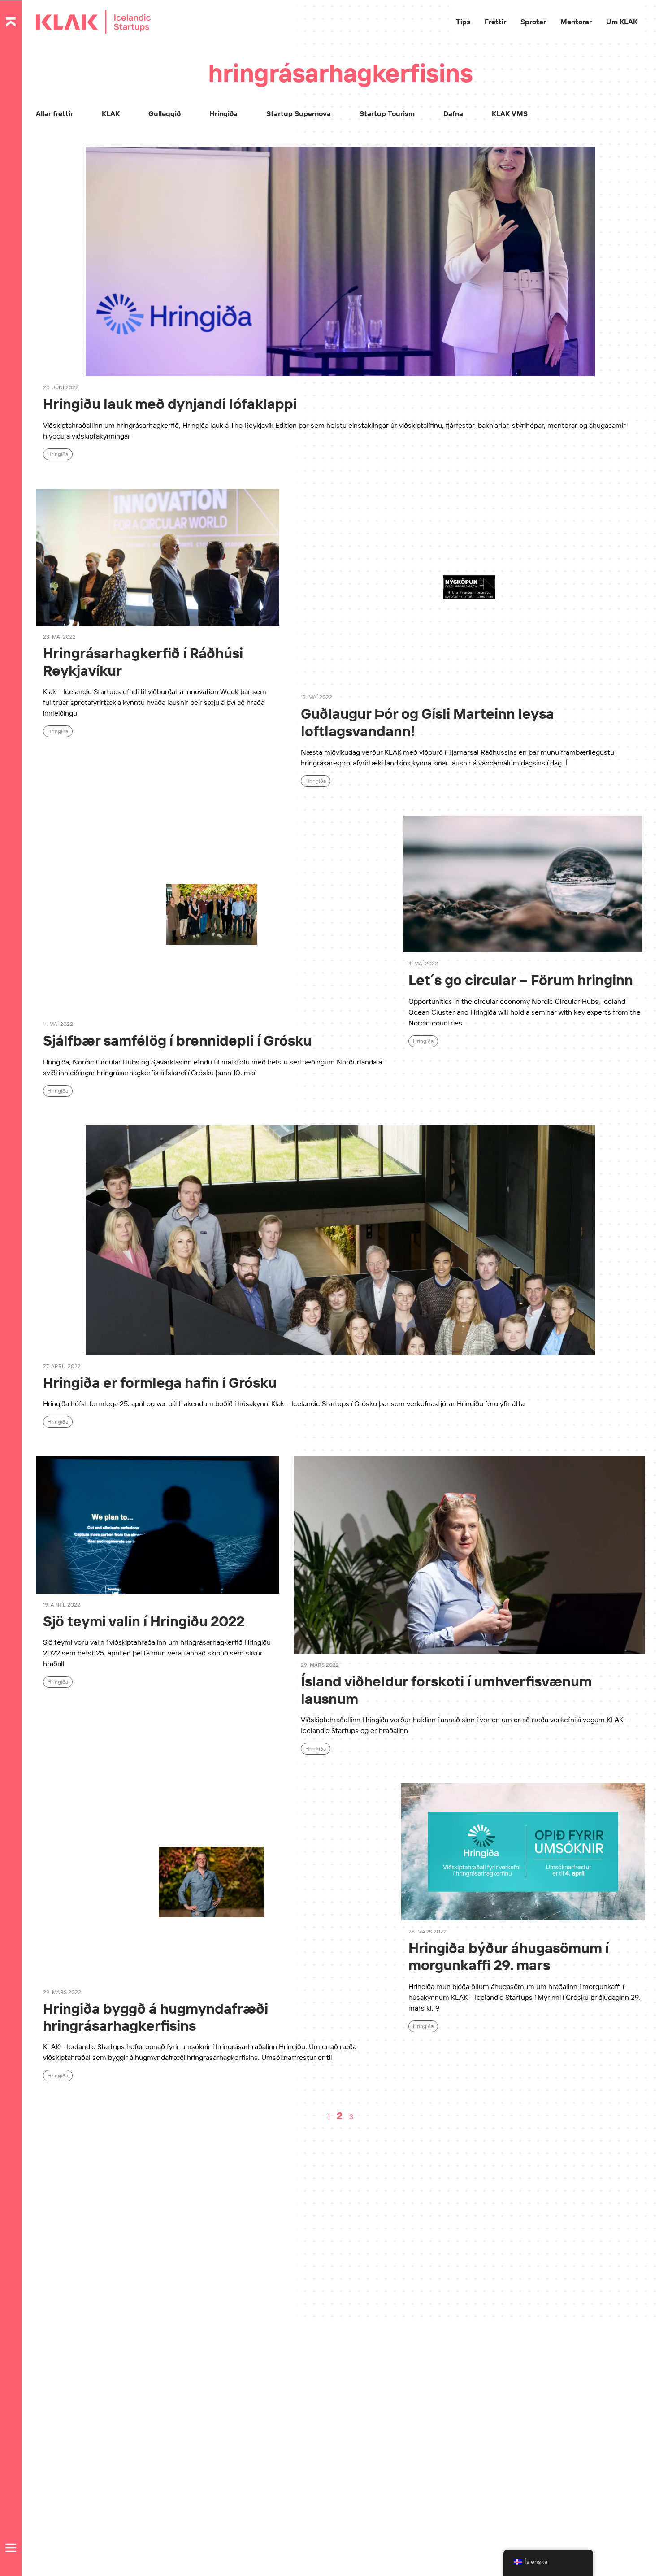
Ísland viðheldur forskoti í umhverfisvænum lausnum (446, 1690)
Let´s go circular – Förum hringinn (521, 980)
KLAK (111, 113)
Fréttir (495, 22)
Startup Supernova (299, 113)
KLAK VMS (510, 113)
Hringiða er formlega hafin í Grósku (160, 1382)
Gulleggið (165, 113)
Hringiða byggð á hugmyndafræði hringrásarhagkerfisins (156, 2017)
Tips (463, 22)
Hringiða (223, 113)
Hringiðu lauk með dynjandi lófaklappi (170, 404)
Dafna (453, 113)
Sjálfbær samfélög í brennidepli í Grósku (177, 1040)
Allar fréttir (54, 113)
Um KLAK (622, 22)
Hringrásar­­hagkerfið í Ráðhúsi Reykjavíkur (143, 661)
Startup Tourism (387, 113)
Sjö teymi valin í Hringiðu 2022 (144, 1621)
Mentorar (576, 22)
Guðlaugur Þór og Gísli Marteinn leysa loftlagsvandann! (427, 722)
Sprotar (533, 22)
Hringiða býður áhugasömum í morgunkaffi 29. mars (509, 1956)
